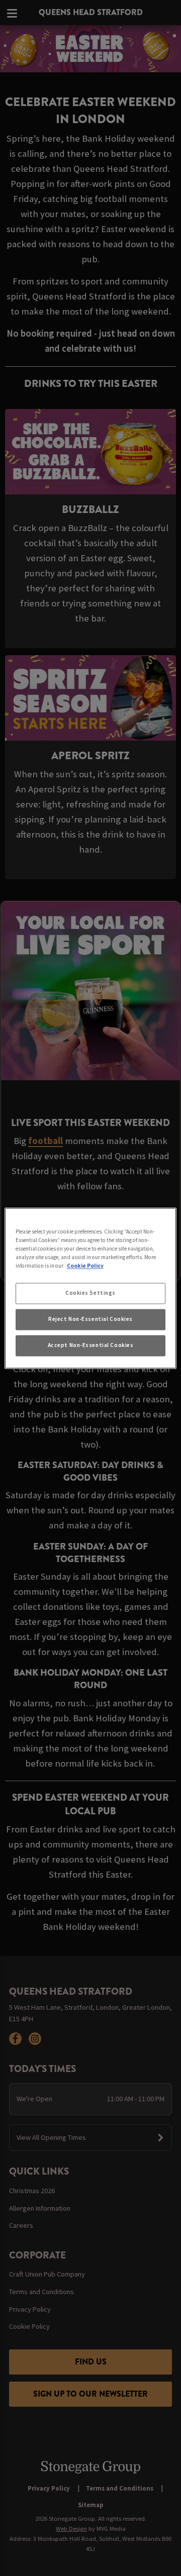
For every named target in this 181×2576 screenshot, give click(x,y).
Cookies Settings (90, 1293)
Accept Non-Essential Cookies (91, 1345)
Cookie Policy (85, 1266)
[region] (90, 1288)
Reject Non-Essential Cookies (90, 1319)
